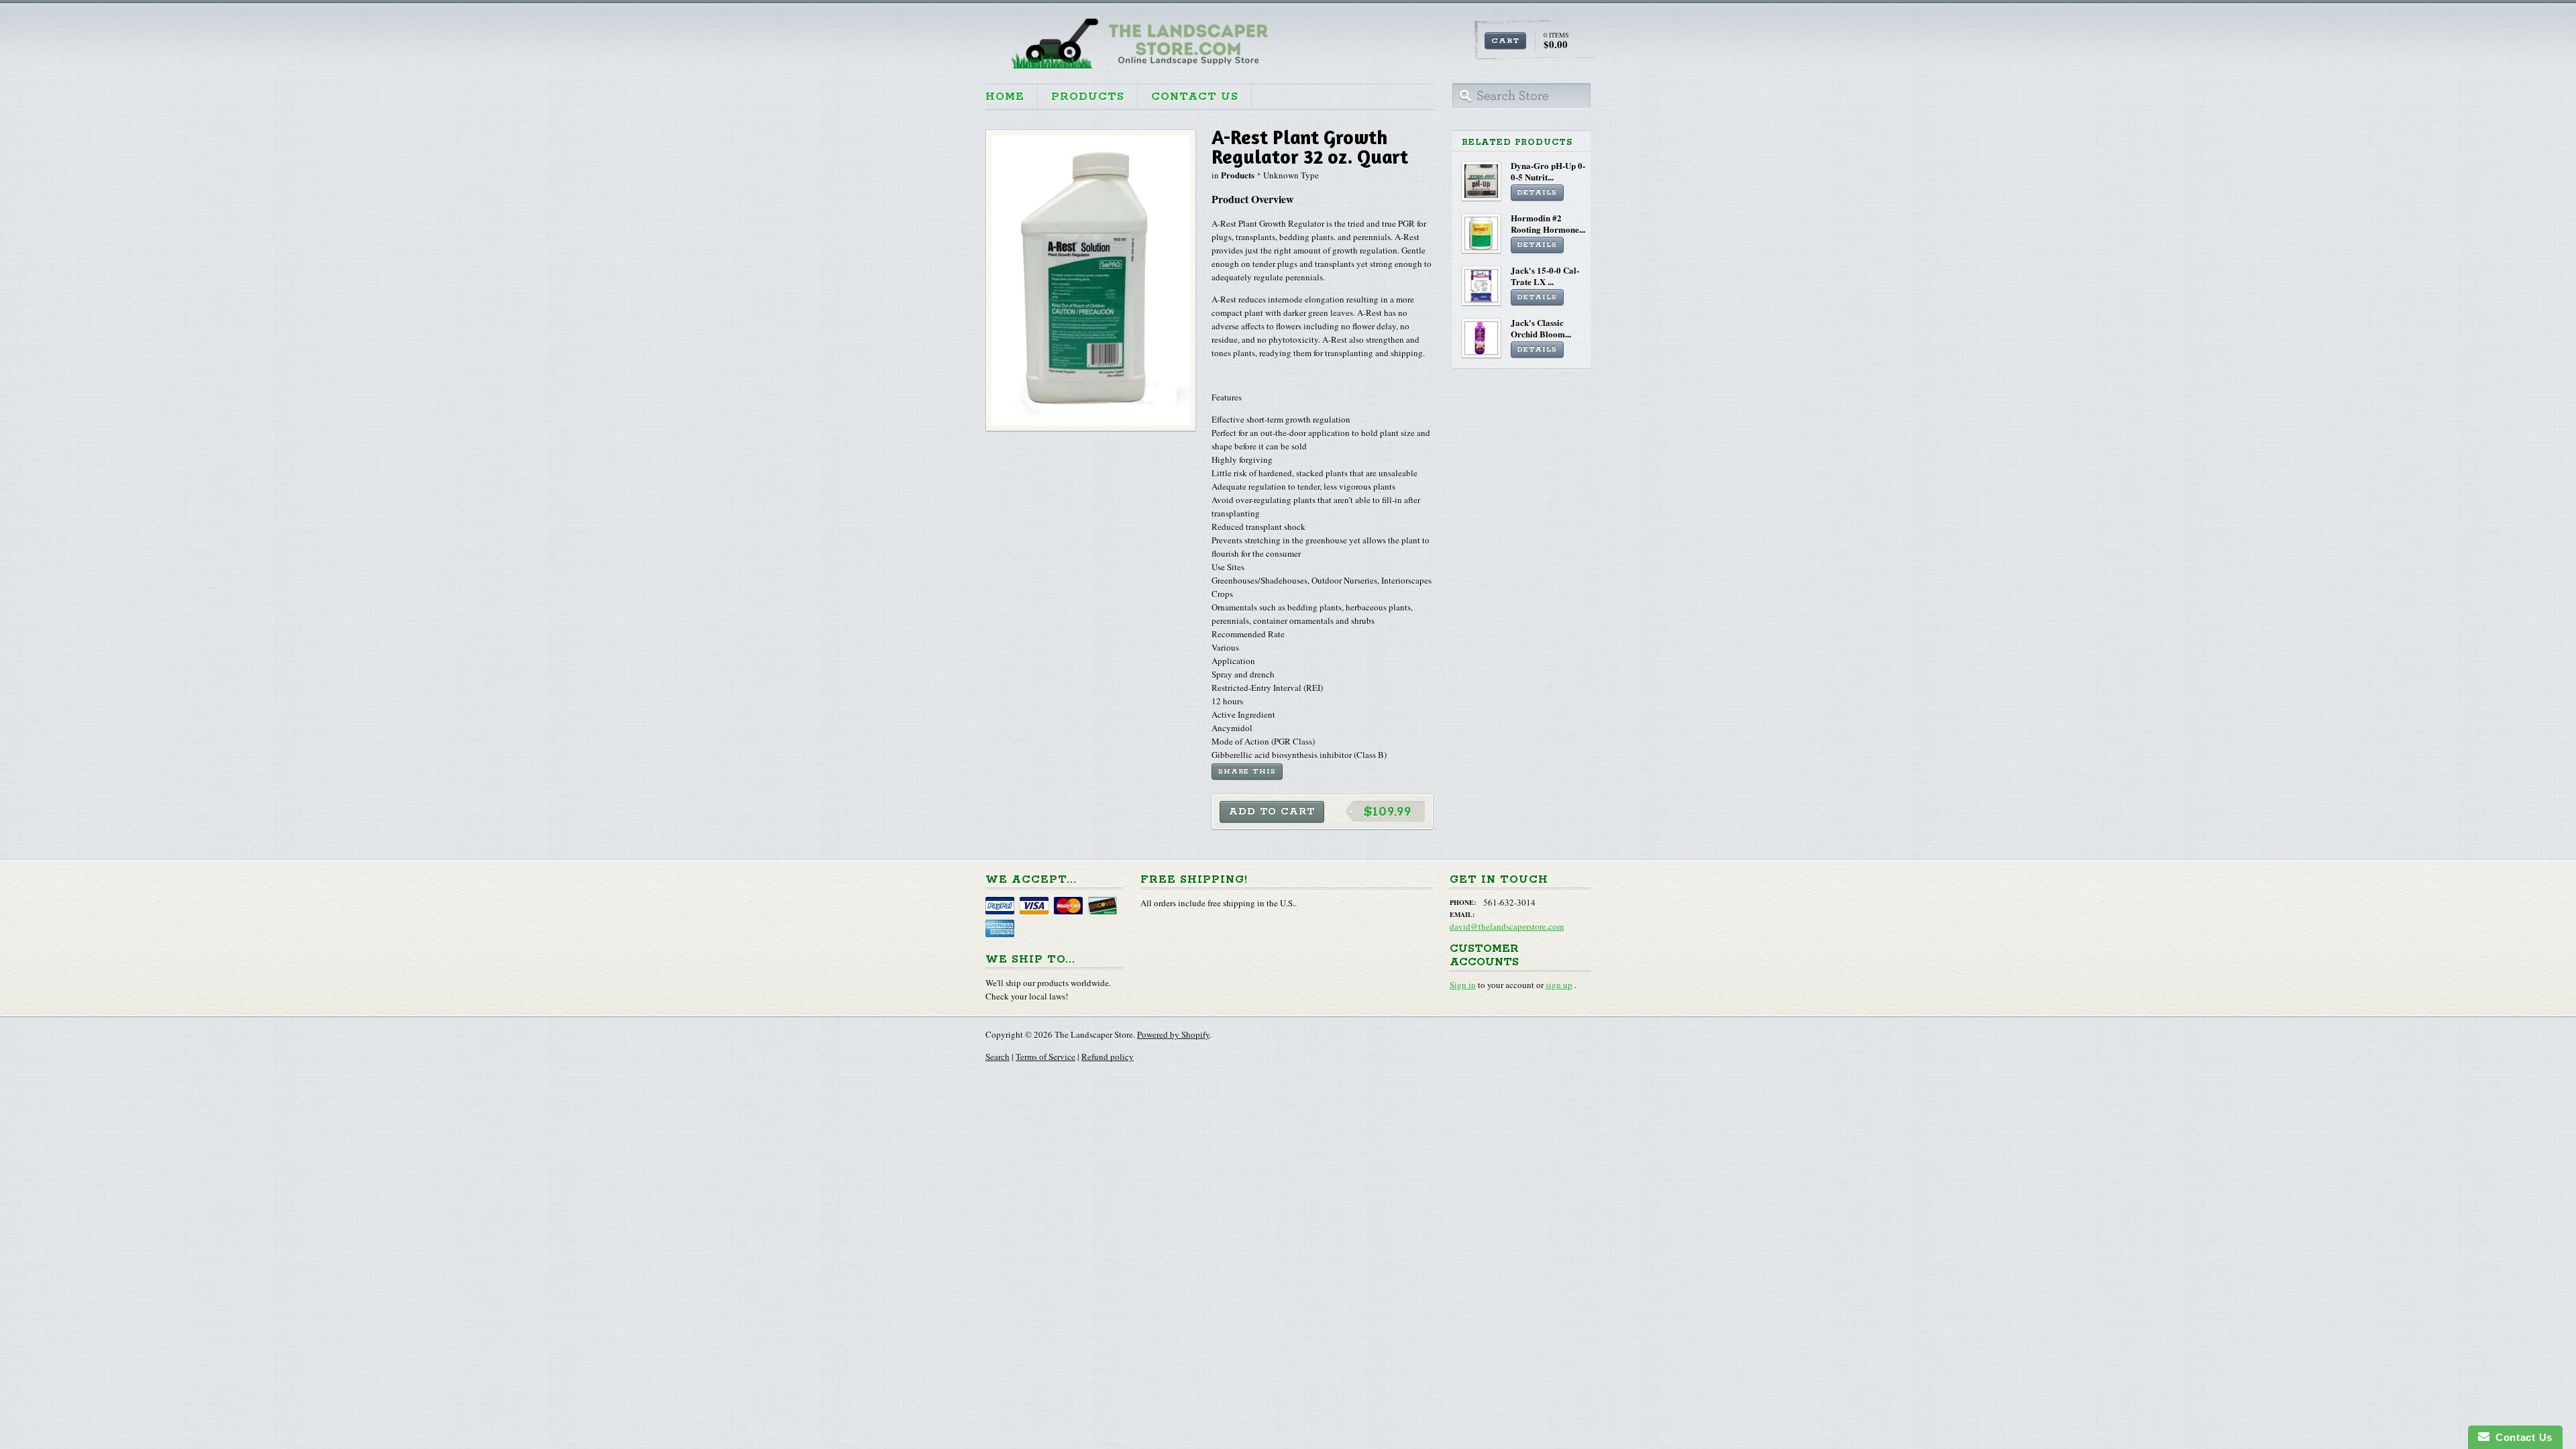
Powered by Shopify (1173, 1034)
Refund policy (1108, 1057)
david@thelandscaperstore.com (1507, 926)
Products (1088, 97)
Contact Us (1195, 97)
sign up (1559, 985)
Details (1537, 193)
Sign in (1463, 985)
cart (1505, 41)
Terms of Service (1045, 1057)
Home (1005, 97)
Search (998, 1057)
